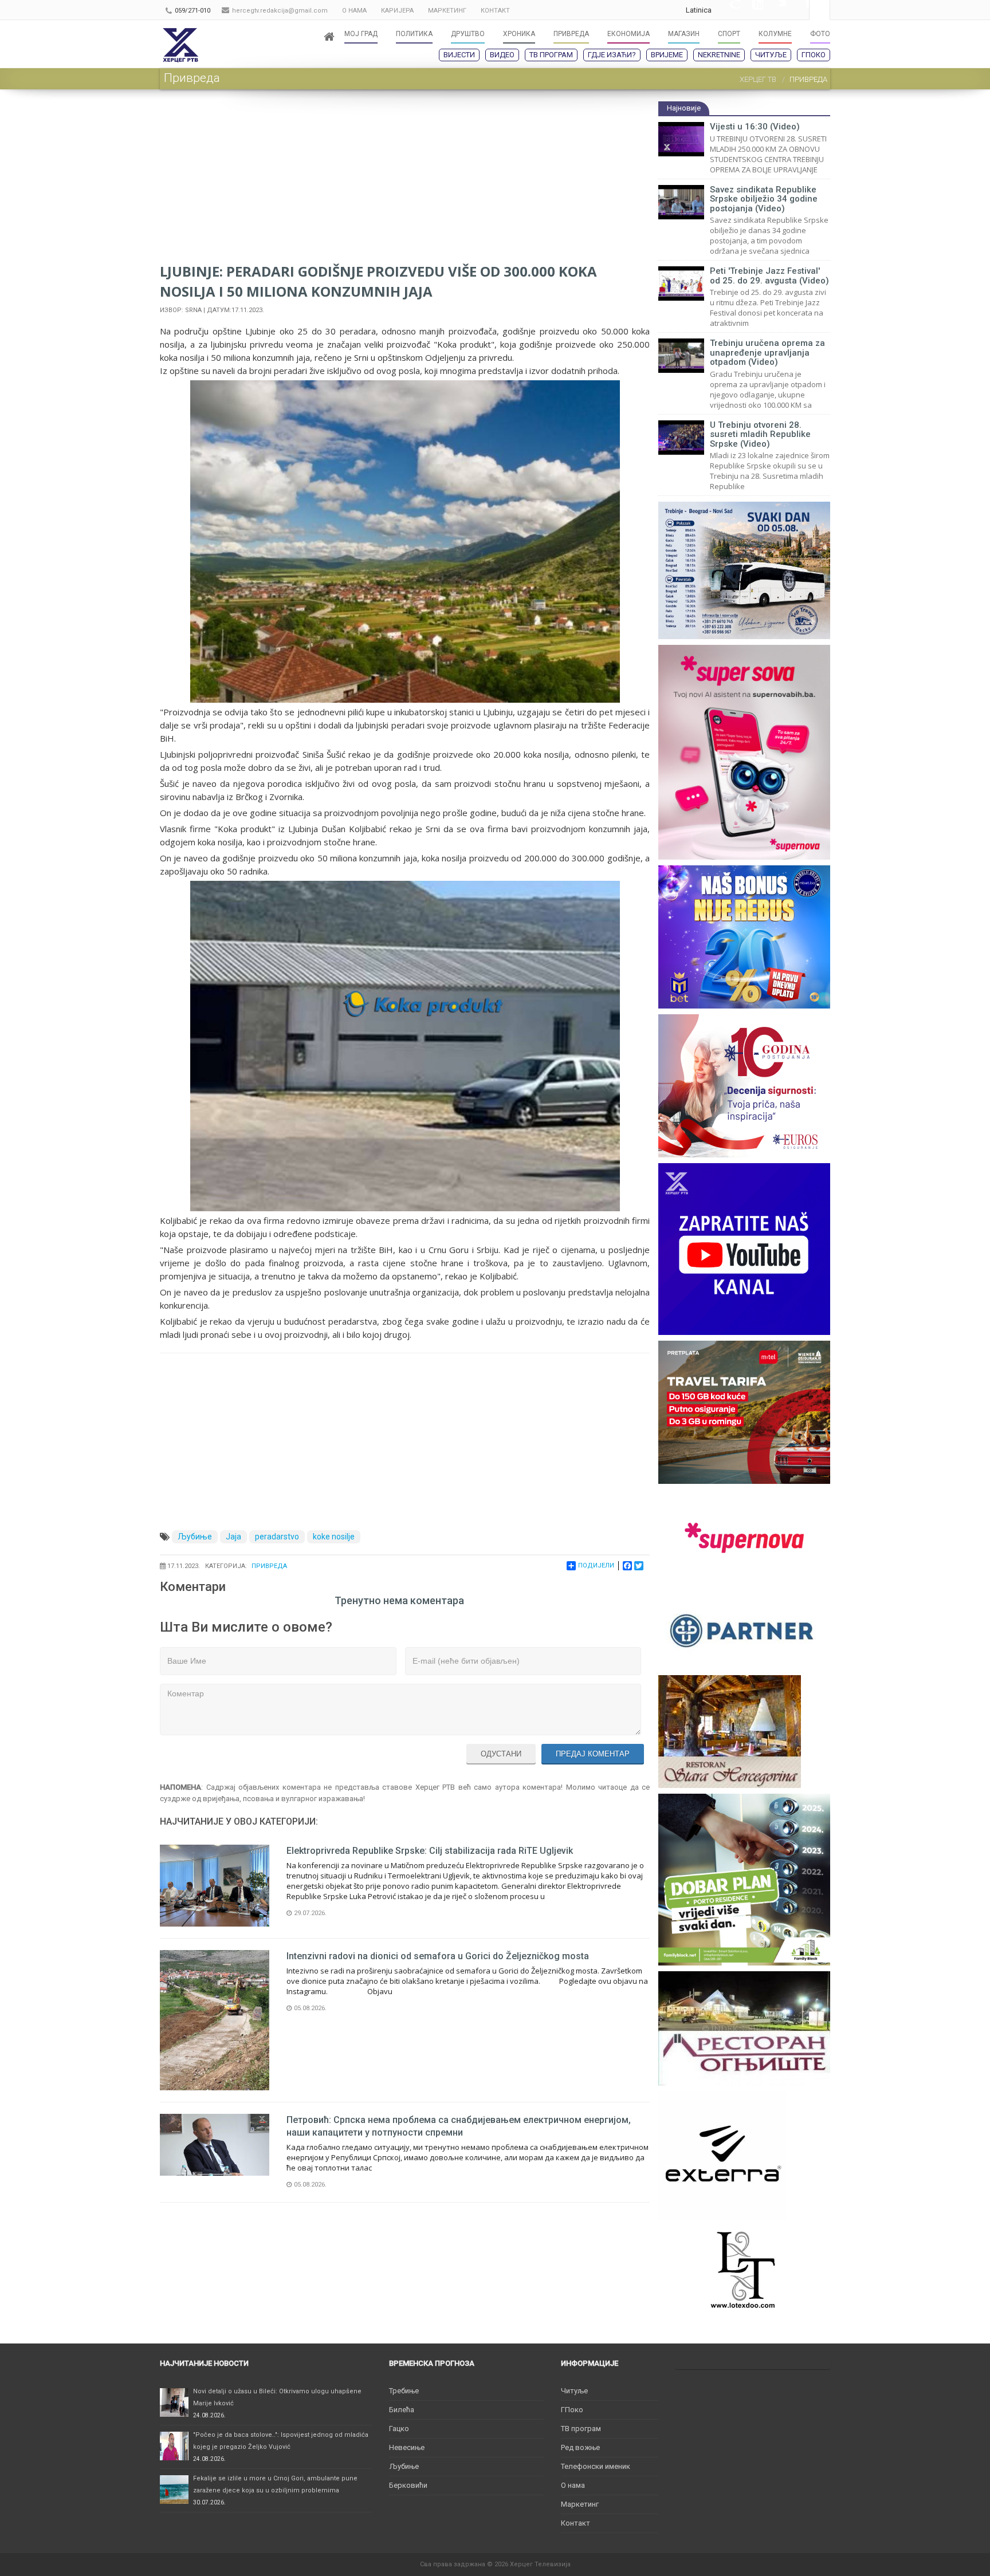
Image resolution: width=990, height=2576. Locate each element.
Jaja (233, 1537)
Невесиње (407, 2447)
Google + (729, 10)
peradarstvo (277, 1537)
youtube (752, 10)
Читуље (771, 55)
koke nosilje (334, 1537)
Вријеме (667, 55)
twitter (775, 10)
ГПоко (814, 55)
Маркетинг (580, 2504)
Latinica (699, 10)
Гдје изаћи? (612, 55)
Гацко (399, 2429)
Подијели (596, 1565)
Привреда (269, 1566)
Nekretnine (719, 55)
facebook (797, 10)
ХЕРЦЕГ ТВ (758, 79)
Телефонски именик (596, 2466)
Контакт (575, 2523)
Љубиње (195, 1537)
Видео (502, 55)
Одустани (501, 1754)
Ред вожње (580, 2447)
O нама (573, 2485)
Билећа (402, 2410)
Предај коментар (593, 1754)
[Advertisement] (405, 181)
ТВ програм (551, 55)
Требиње (404, 2391)
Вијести (459, 55)
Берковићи (408, 2485)
